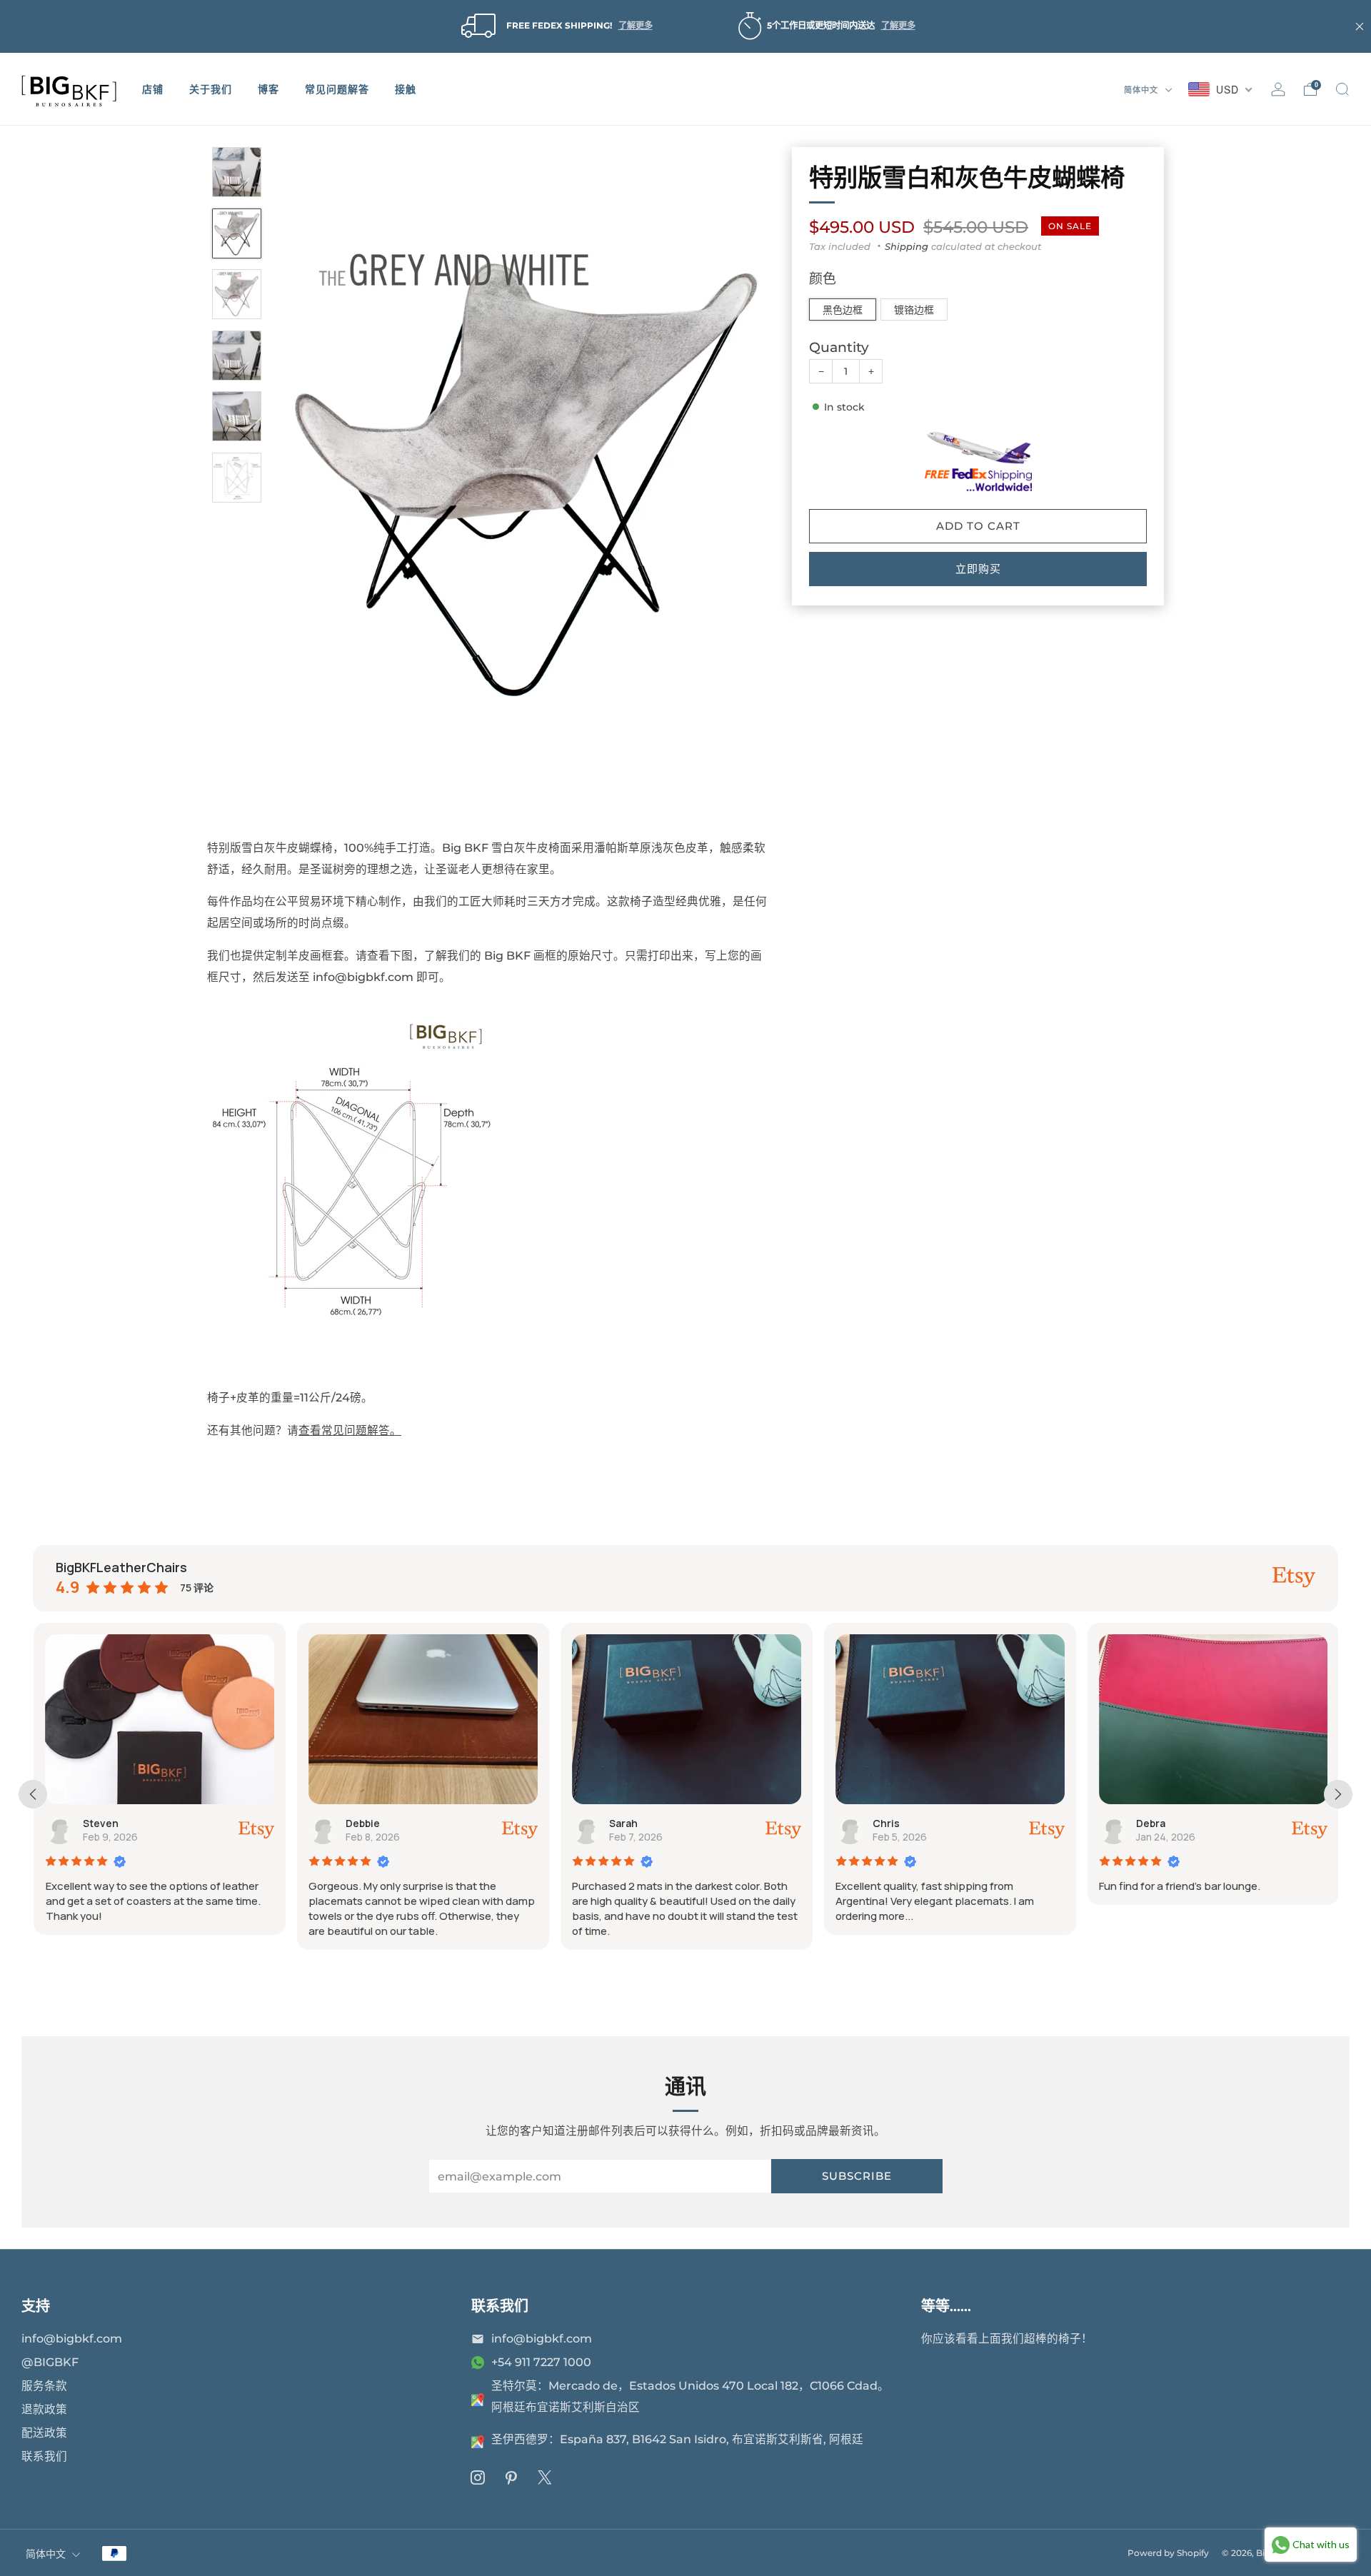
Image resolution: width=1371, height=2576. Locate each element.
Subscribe (857, 2176)
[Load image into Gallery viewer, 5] (237, 416)
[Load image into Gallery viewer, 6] (237, 478)
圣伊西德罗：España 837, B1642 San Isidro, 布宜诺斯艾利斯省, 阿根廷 (677, 2439)
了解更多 (636, 25)
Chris (885, 1823)
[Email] (478, 2339)
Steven (99, 1823)
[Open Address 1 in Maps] (478, 2400)
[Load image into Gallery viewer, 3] (237, 294)
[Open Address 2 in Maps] (478, 2442)
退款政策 (44, 2409)
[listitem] (554, 26)
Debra (1150, 1823)
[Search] (1342, 89)
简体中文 (1142, 90)
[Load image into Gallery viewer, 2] (237, 233)
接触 (406, 89)
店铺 (153, 89)
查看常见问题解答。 (350, 1430)
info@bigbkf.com (72, 2339)
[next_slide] (1338, 1794)
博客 (268, 89)
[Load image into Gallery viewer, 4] (237, 356)
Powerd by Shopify (1168, 2553)
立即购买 (978, 569)
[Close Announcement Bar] (1360, 26)
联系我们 (44, 2456)
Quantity (839, 348)
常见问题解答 (337, 89)
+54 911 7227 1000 (541, 2362)
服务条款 (44, 2386)
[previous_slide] (33, 1794)
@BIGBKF (50, 2362)
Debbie (362, 1823)
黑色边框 (843, 310)
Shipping (907, 246)
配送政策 (44, 2433)
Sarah (623, 1823)
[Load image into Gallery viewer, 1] (237, 172)
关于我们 (211, 89)
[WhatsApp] (478, 2363)
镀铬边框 (914, 310)
